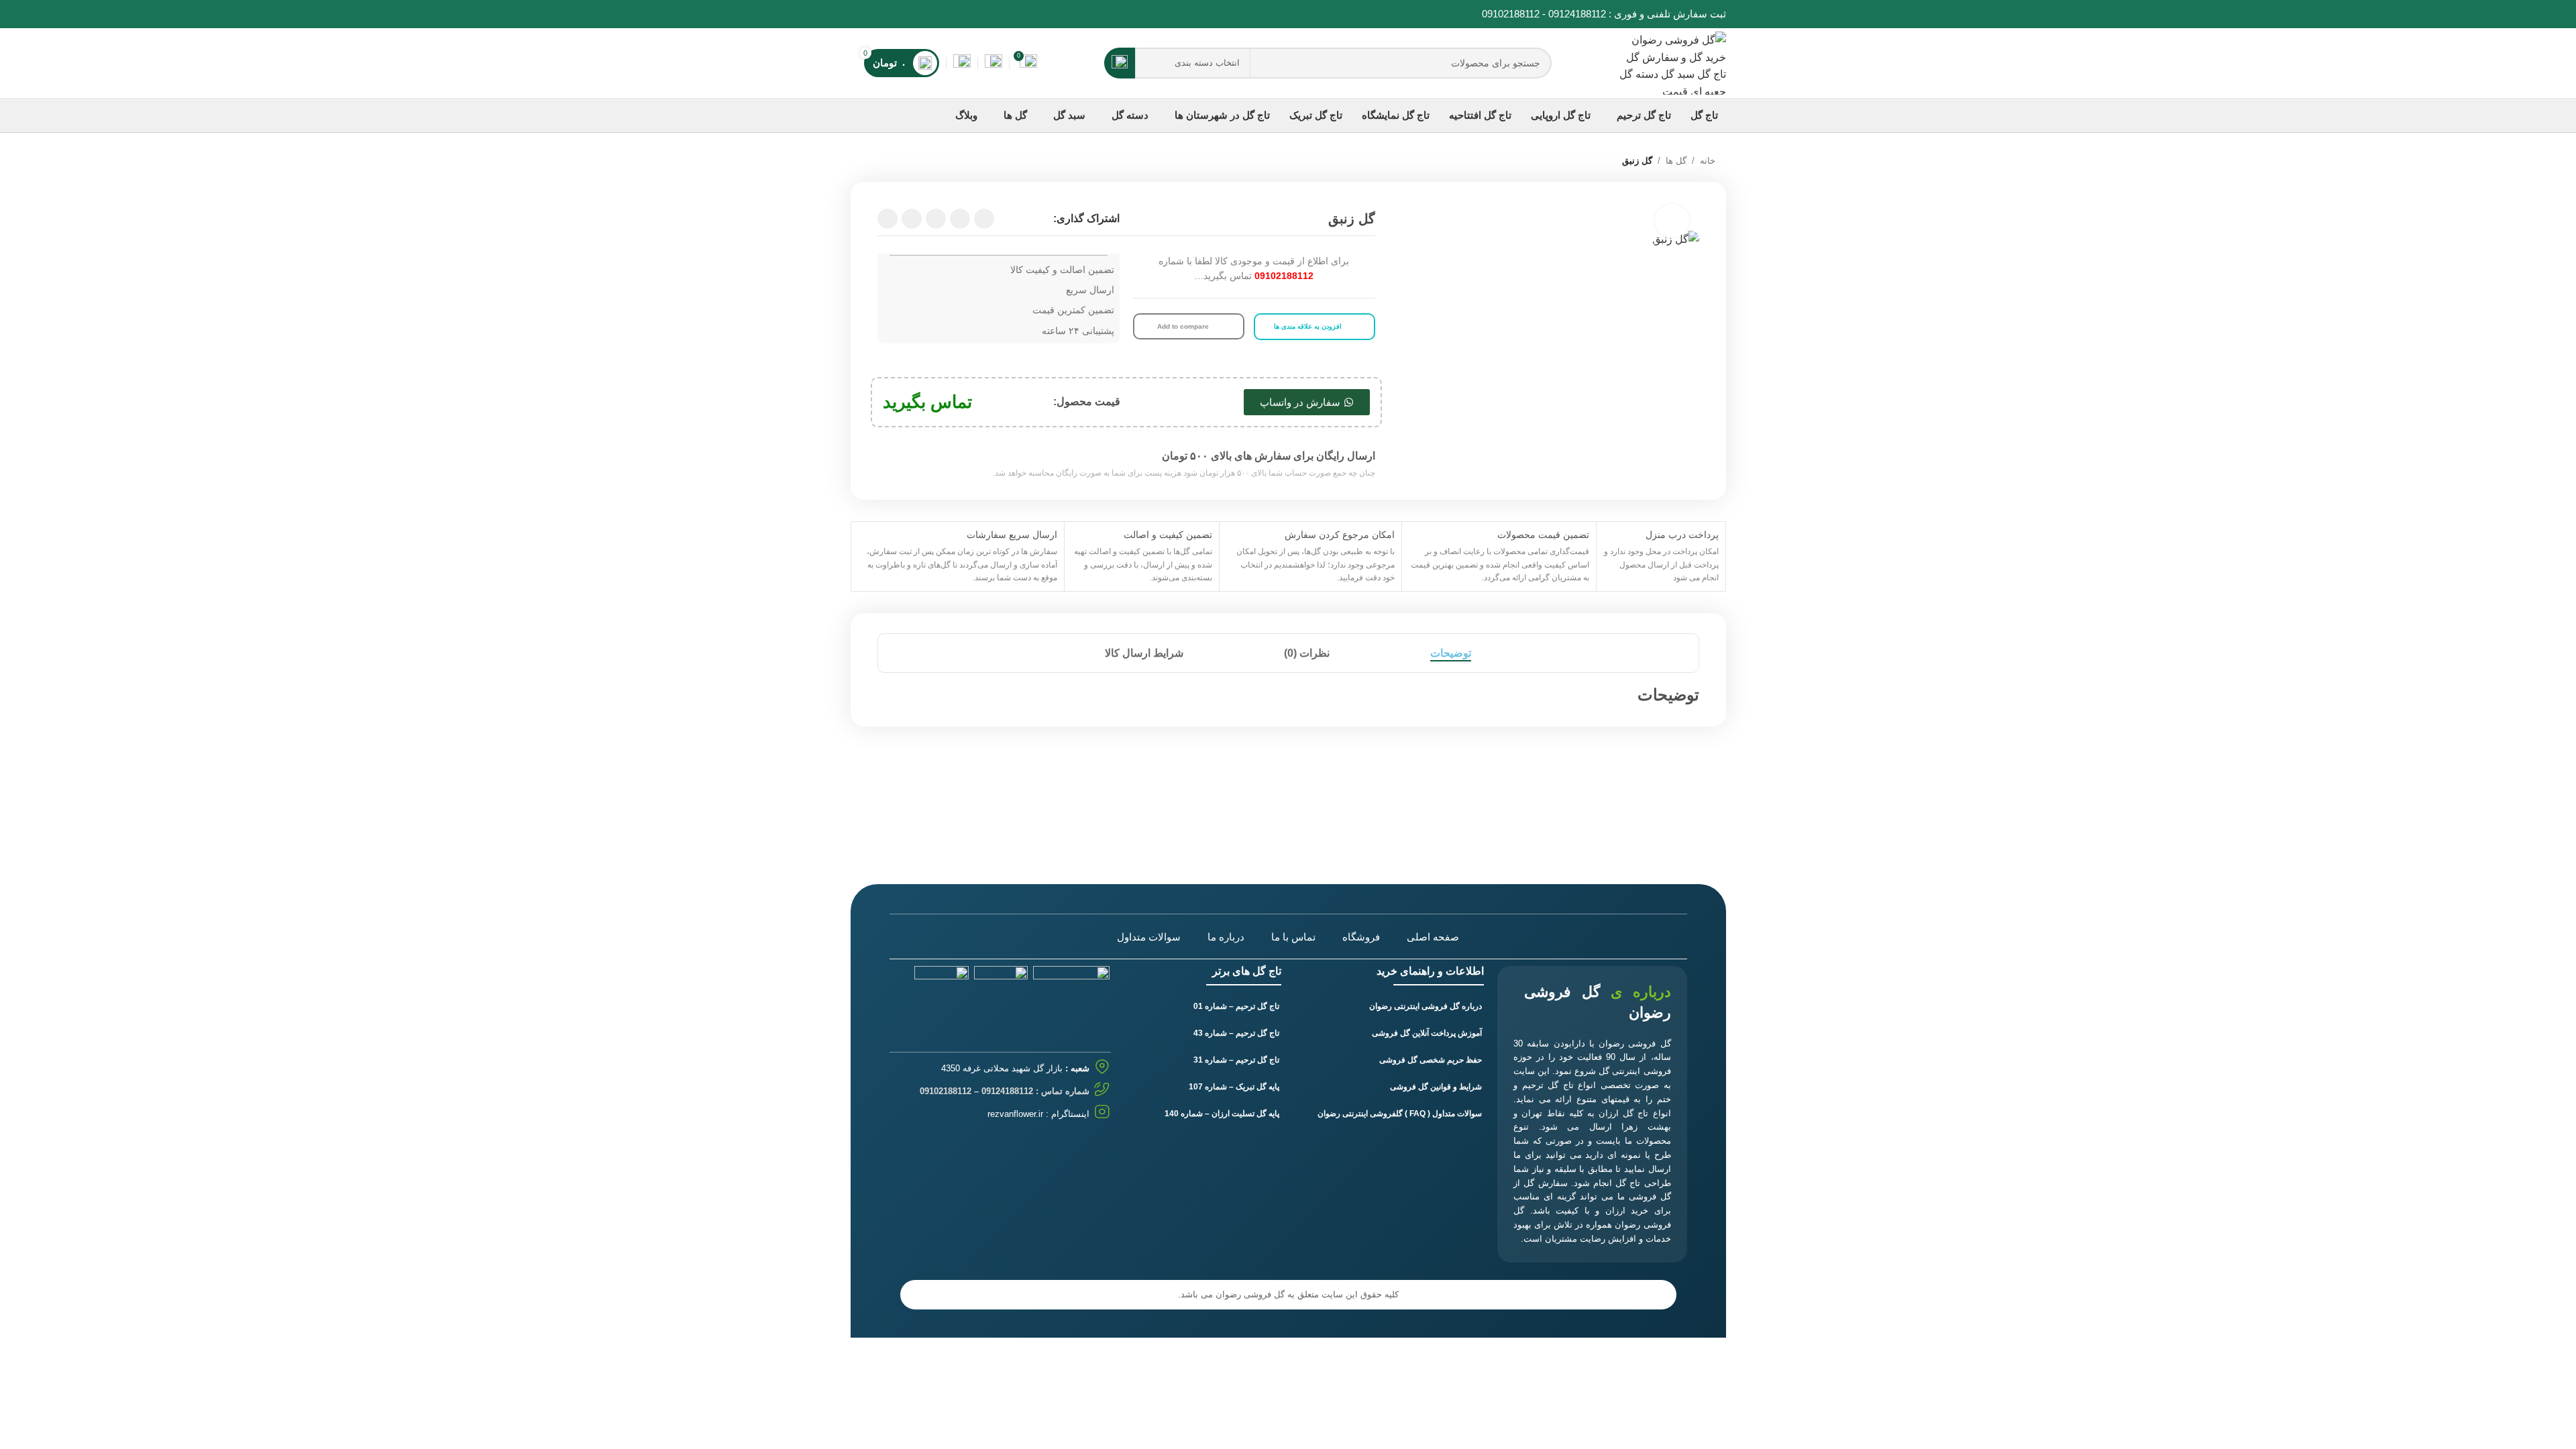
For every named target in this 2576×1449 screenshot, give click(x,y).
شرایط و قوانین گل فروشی (1436, 1087)
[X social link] (905, 14)
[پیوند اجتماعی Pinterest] (874, 14)
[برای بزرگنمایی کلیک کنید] (1672, 221)
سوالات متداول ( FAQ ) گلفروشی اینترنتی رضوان (1400, 1114)
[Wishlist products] (994, 63)
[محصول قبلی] (898, 162)
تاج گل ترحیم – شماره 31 (1236, 1060)
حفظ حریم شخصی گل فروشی (1431, 1060)
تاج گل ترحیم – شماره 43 (1236, 1033)
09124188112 (1577, 14)
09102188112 (1511, 14)
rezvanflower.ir (1015, 1114)
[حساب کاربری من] (962, 63)
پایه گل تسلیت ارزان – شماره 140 (1222, 1114)
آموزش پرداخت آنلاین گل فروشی (1427, 1033)
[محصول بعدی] (865, 162)
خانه (1708, 161)
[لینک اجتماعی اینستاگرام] (889, 14)
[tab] (1451, 653)
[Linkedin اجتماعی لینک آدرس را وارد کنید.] (858, 14)
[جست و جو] (1120, 63)
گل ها (1676, 161)
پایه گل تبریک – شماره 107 (1234, 1087)
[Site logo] (1672, 62)
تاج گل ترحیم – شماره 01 (1236, 1006)
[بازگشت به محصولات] (881, 162)
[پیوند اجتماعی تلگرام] (888, 219)
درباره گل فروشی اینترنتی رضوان (1426, 1006)
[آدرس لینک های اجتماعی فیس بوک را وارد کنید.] (920, 14)
